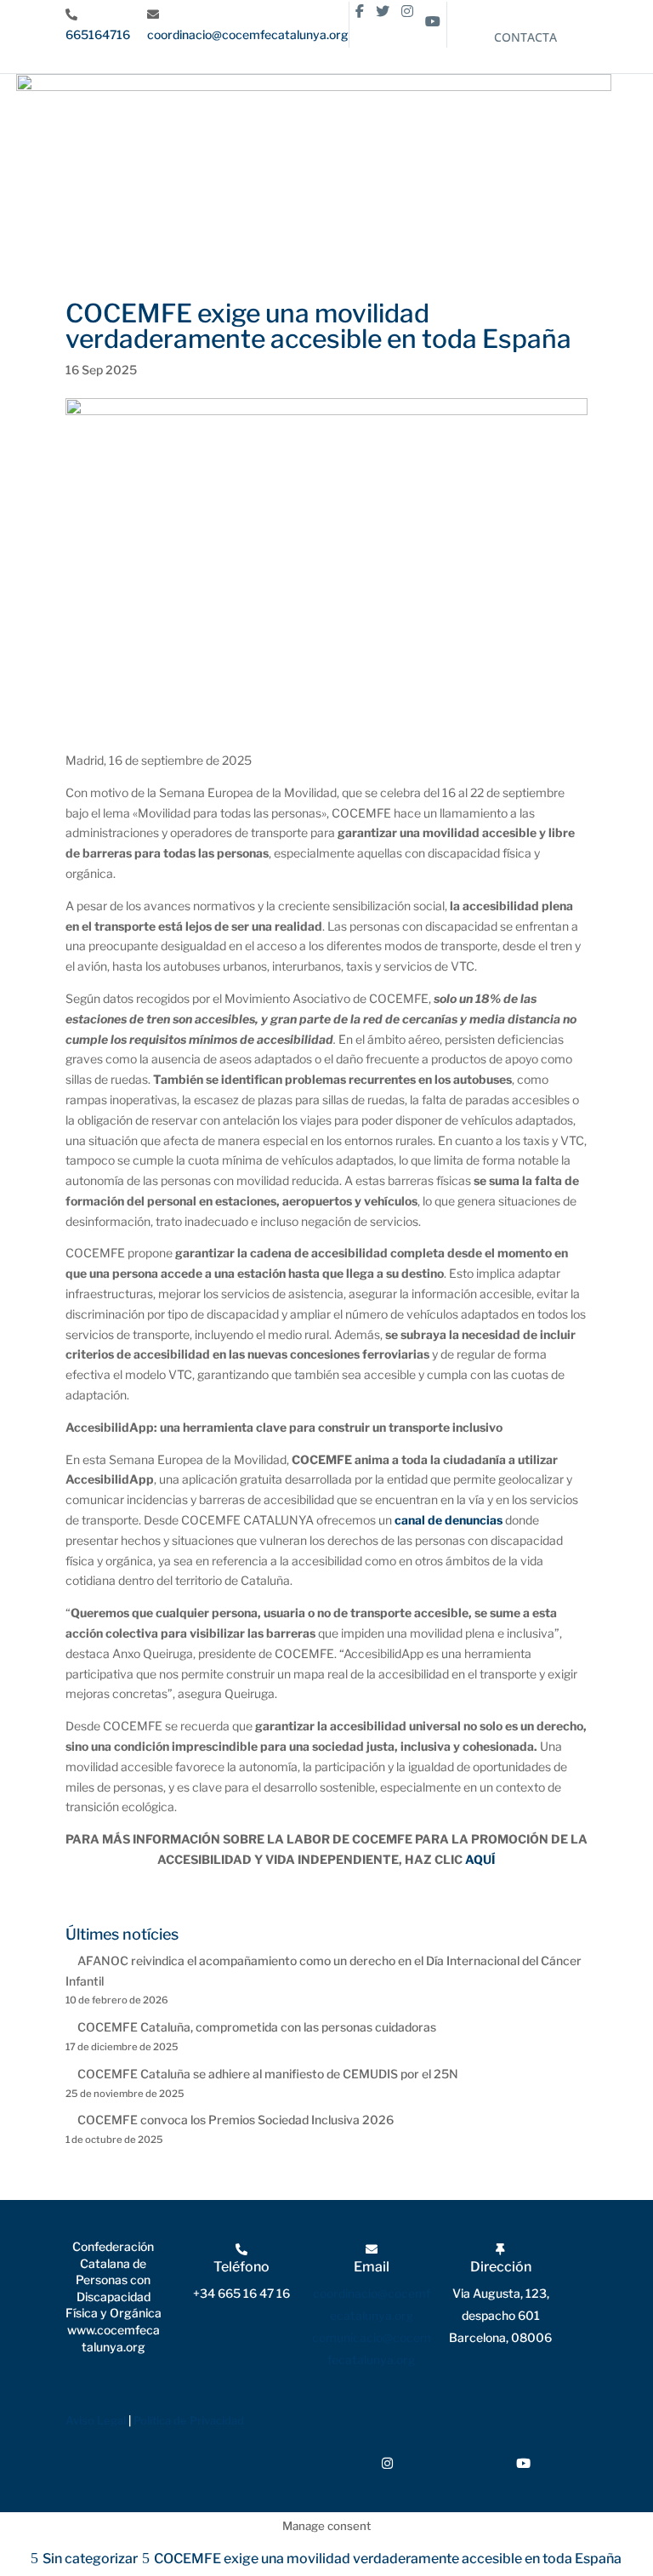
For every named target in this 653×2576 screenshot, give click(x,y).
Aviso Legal (96, 2420)
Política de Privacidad (189, 2420)
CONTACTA (525, 37)
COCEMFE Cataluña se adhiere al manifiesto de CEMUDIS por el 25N (268, 2074)
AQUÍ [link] (480, 1859)
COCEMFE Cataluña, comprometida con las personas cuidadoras (257, 2027)
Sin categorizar (90, 2559)
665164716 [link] (98, 34)
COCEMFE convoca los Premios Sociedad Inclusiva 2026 (236, 2120)
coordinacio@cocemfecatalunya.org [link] (248, 34)
